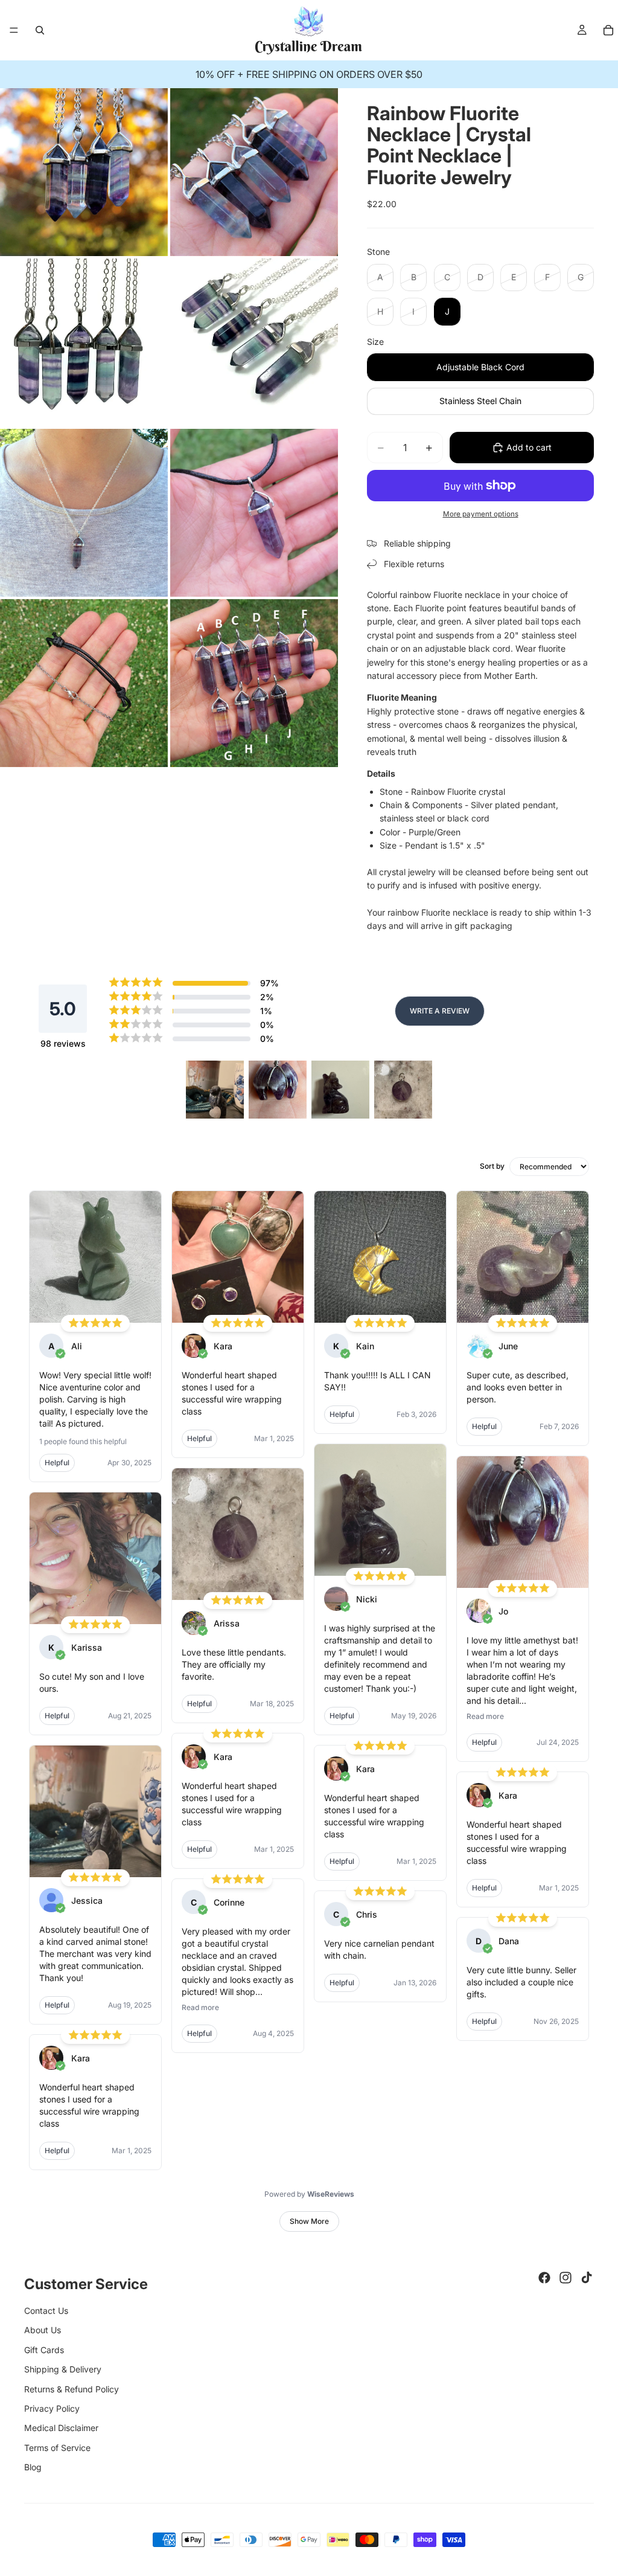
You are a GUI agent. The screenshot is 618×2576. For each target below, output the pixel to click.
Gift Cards (44, 2350)
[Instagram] (565, 2278)
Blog (33, 2467)
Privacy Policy (52, 2408)
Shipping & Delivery (63, 2369)
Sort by (492, 1166)
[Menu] (14, 30)
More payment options (481, 514)
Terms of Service (57, 2448)
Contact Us (46, 2311)
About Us (43, 2330)
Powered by (309, 2194)
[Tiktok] (587, 2278)
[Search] (40, 30)
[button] (215, 1090)
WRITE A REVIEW (440, 1011)
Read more (200, 2007)
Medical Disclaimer (61, 2428)
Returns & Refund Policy (72, 2389)
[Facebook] (544, 2278)
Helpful (57, 1463)
